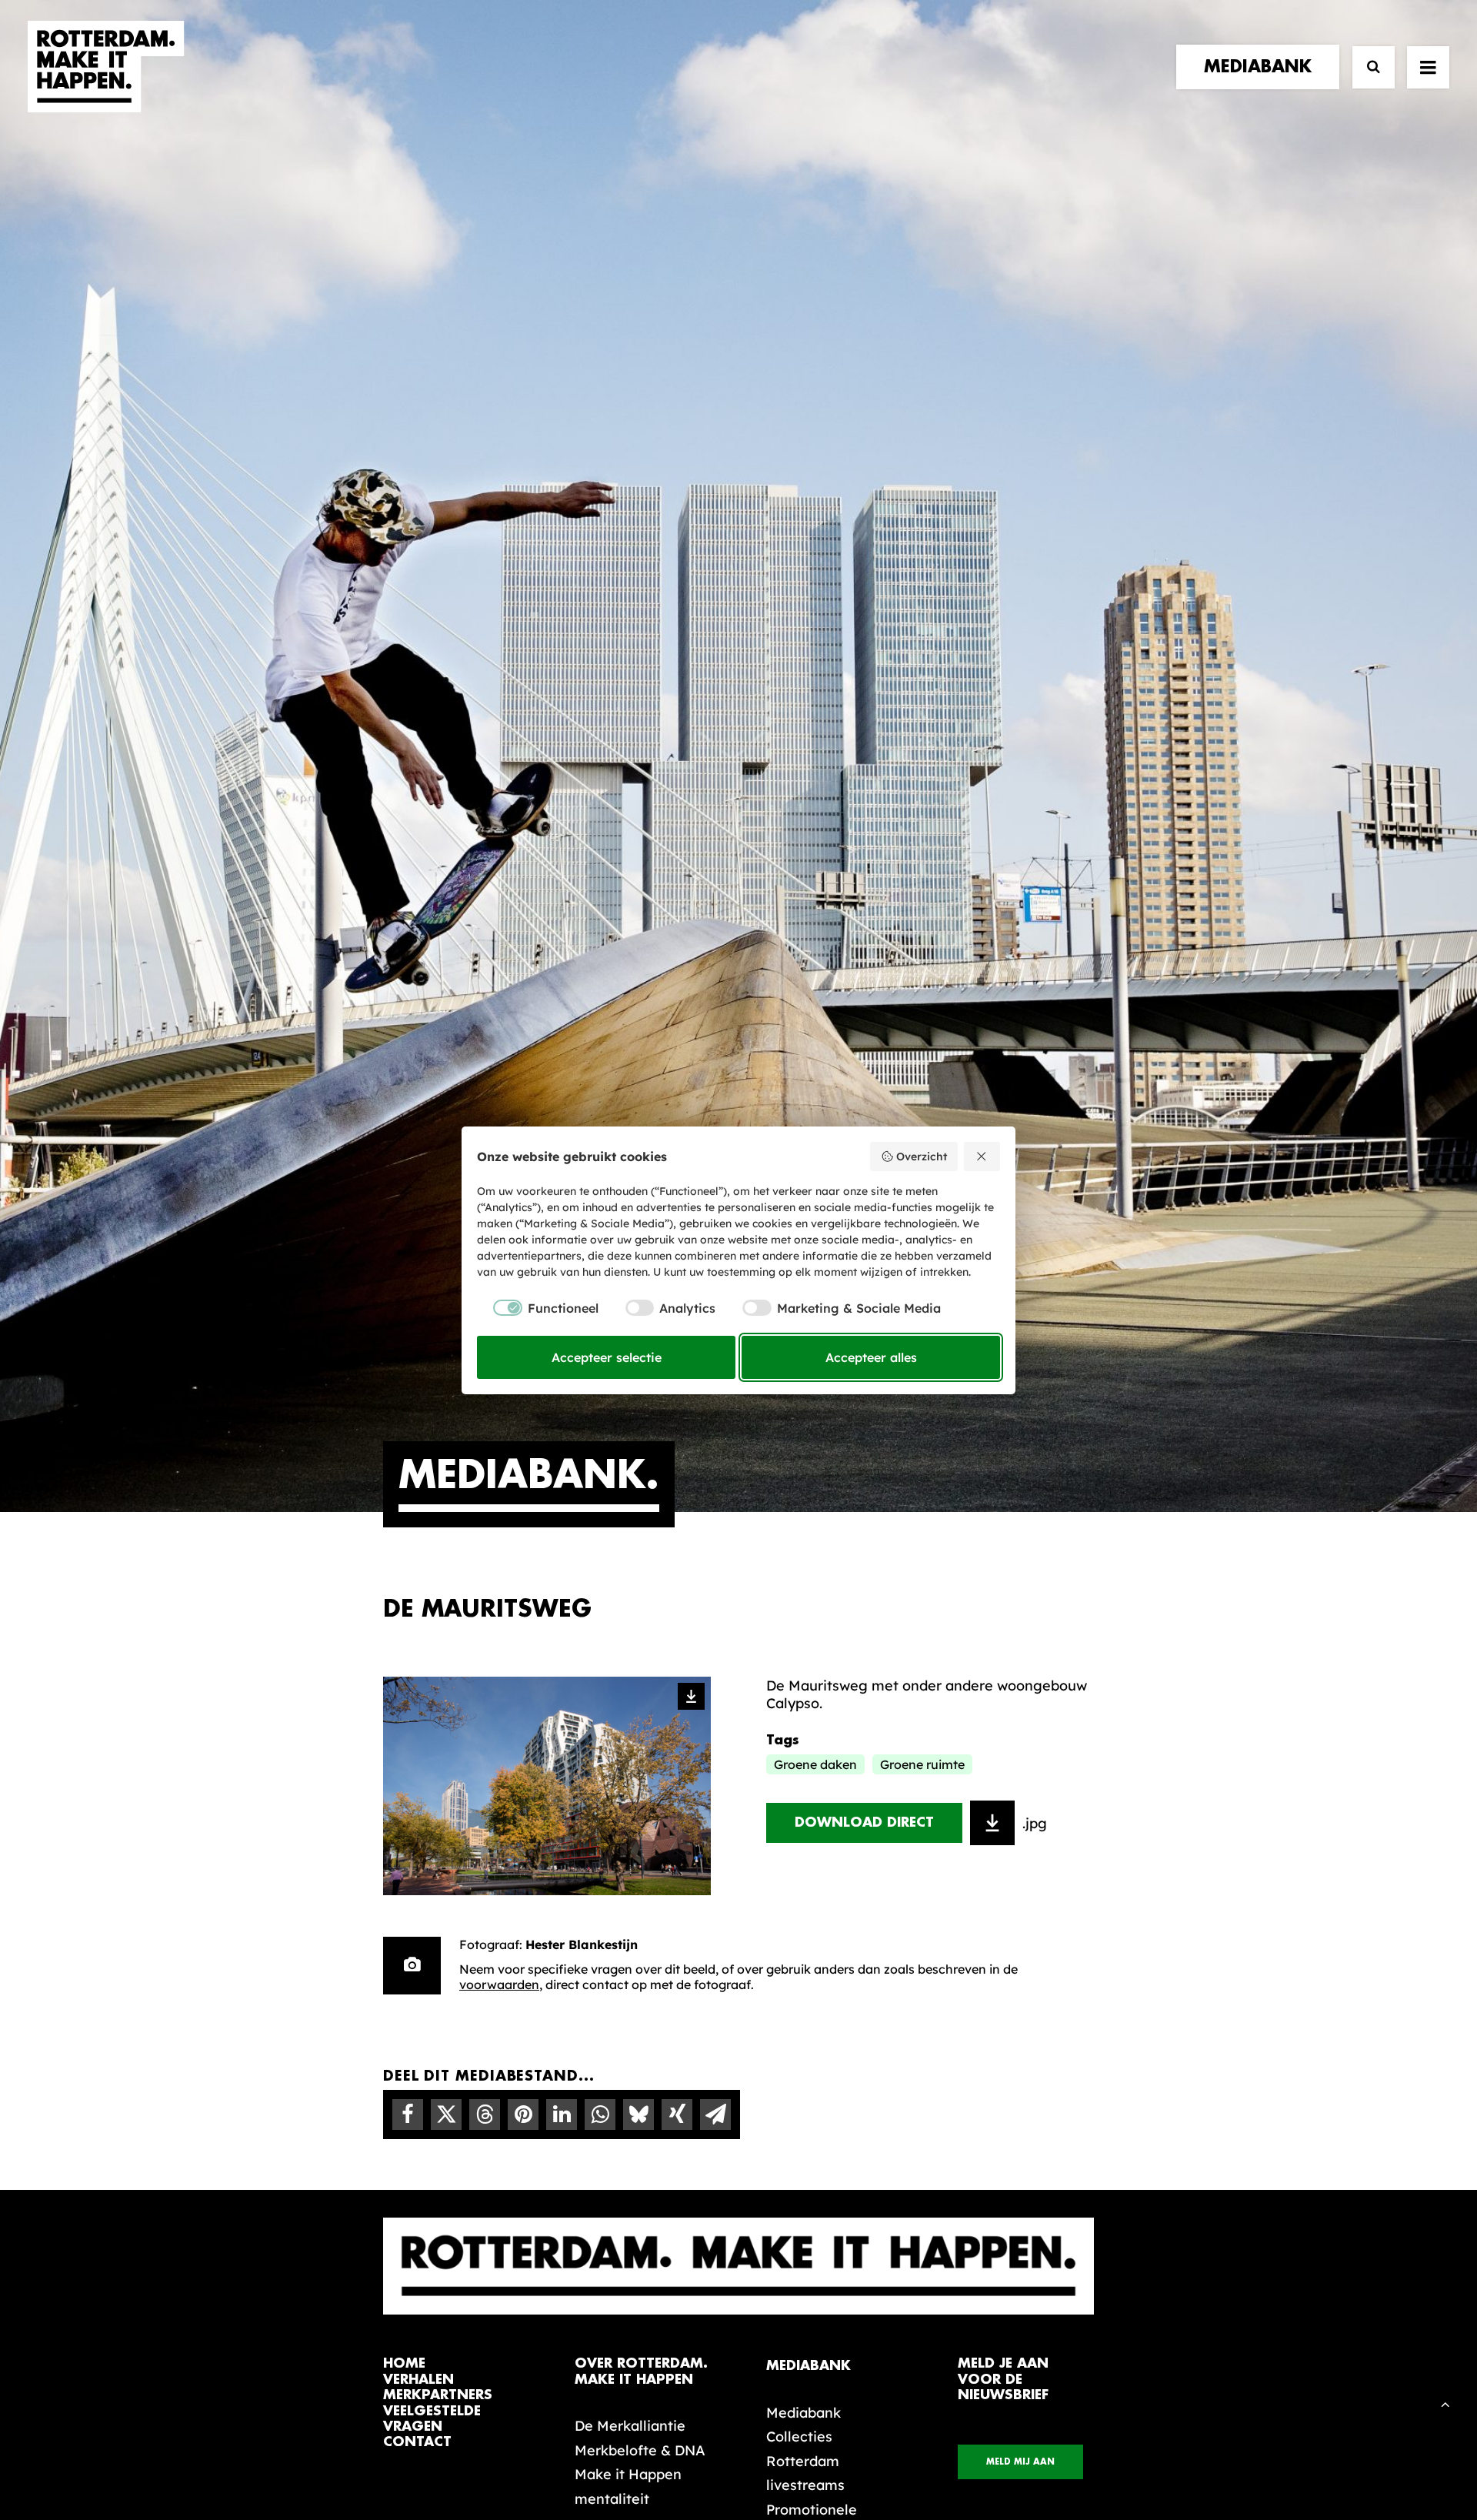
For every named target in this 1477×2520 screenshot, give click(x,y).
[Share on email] (715, 2114)
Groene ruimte (922, 1764)
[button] (1428, 67)
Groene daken (815, 1764)
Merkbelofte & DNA (640, 2450)
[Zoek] (1367, 67)
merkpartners (438, 2395)
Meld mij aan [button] (1020, 2462)
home (404, 2363)
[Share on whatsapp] (600, 2114)
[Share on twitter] (446, 2114)
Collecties (799, 2437)
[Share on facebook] (408, 2114)
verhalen (418, 2380)
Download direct (864, 1822)
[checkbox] (538, 1308)
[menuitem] (1261, 67)
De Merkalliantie (630, 2426)
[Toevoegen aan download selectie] (992, 1823)
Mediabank (804, 2413)
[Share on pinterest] (523, 2114)
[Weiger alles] (982, 1157)
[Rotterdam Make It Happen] (106, 67)
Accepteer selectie (607, 1357)
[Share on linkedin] (562, 2114)
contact (417, 2442)
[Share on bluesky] (638, 2114)
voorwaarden (499, 1984)
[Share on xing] (677, 2114)
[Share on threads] (485, 2114)
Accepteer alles (871, 1357)
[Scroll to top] (1445, 2403)
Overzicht (922, 1157)
